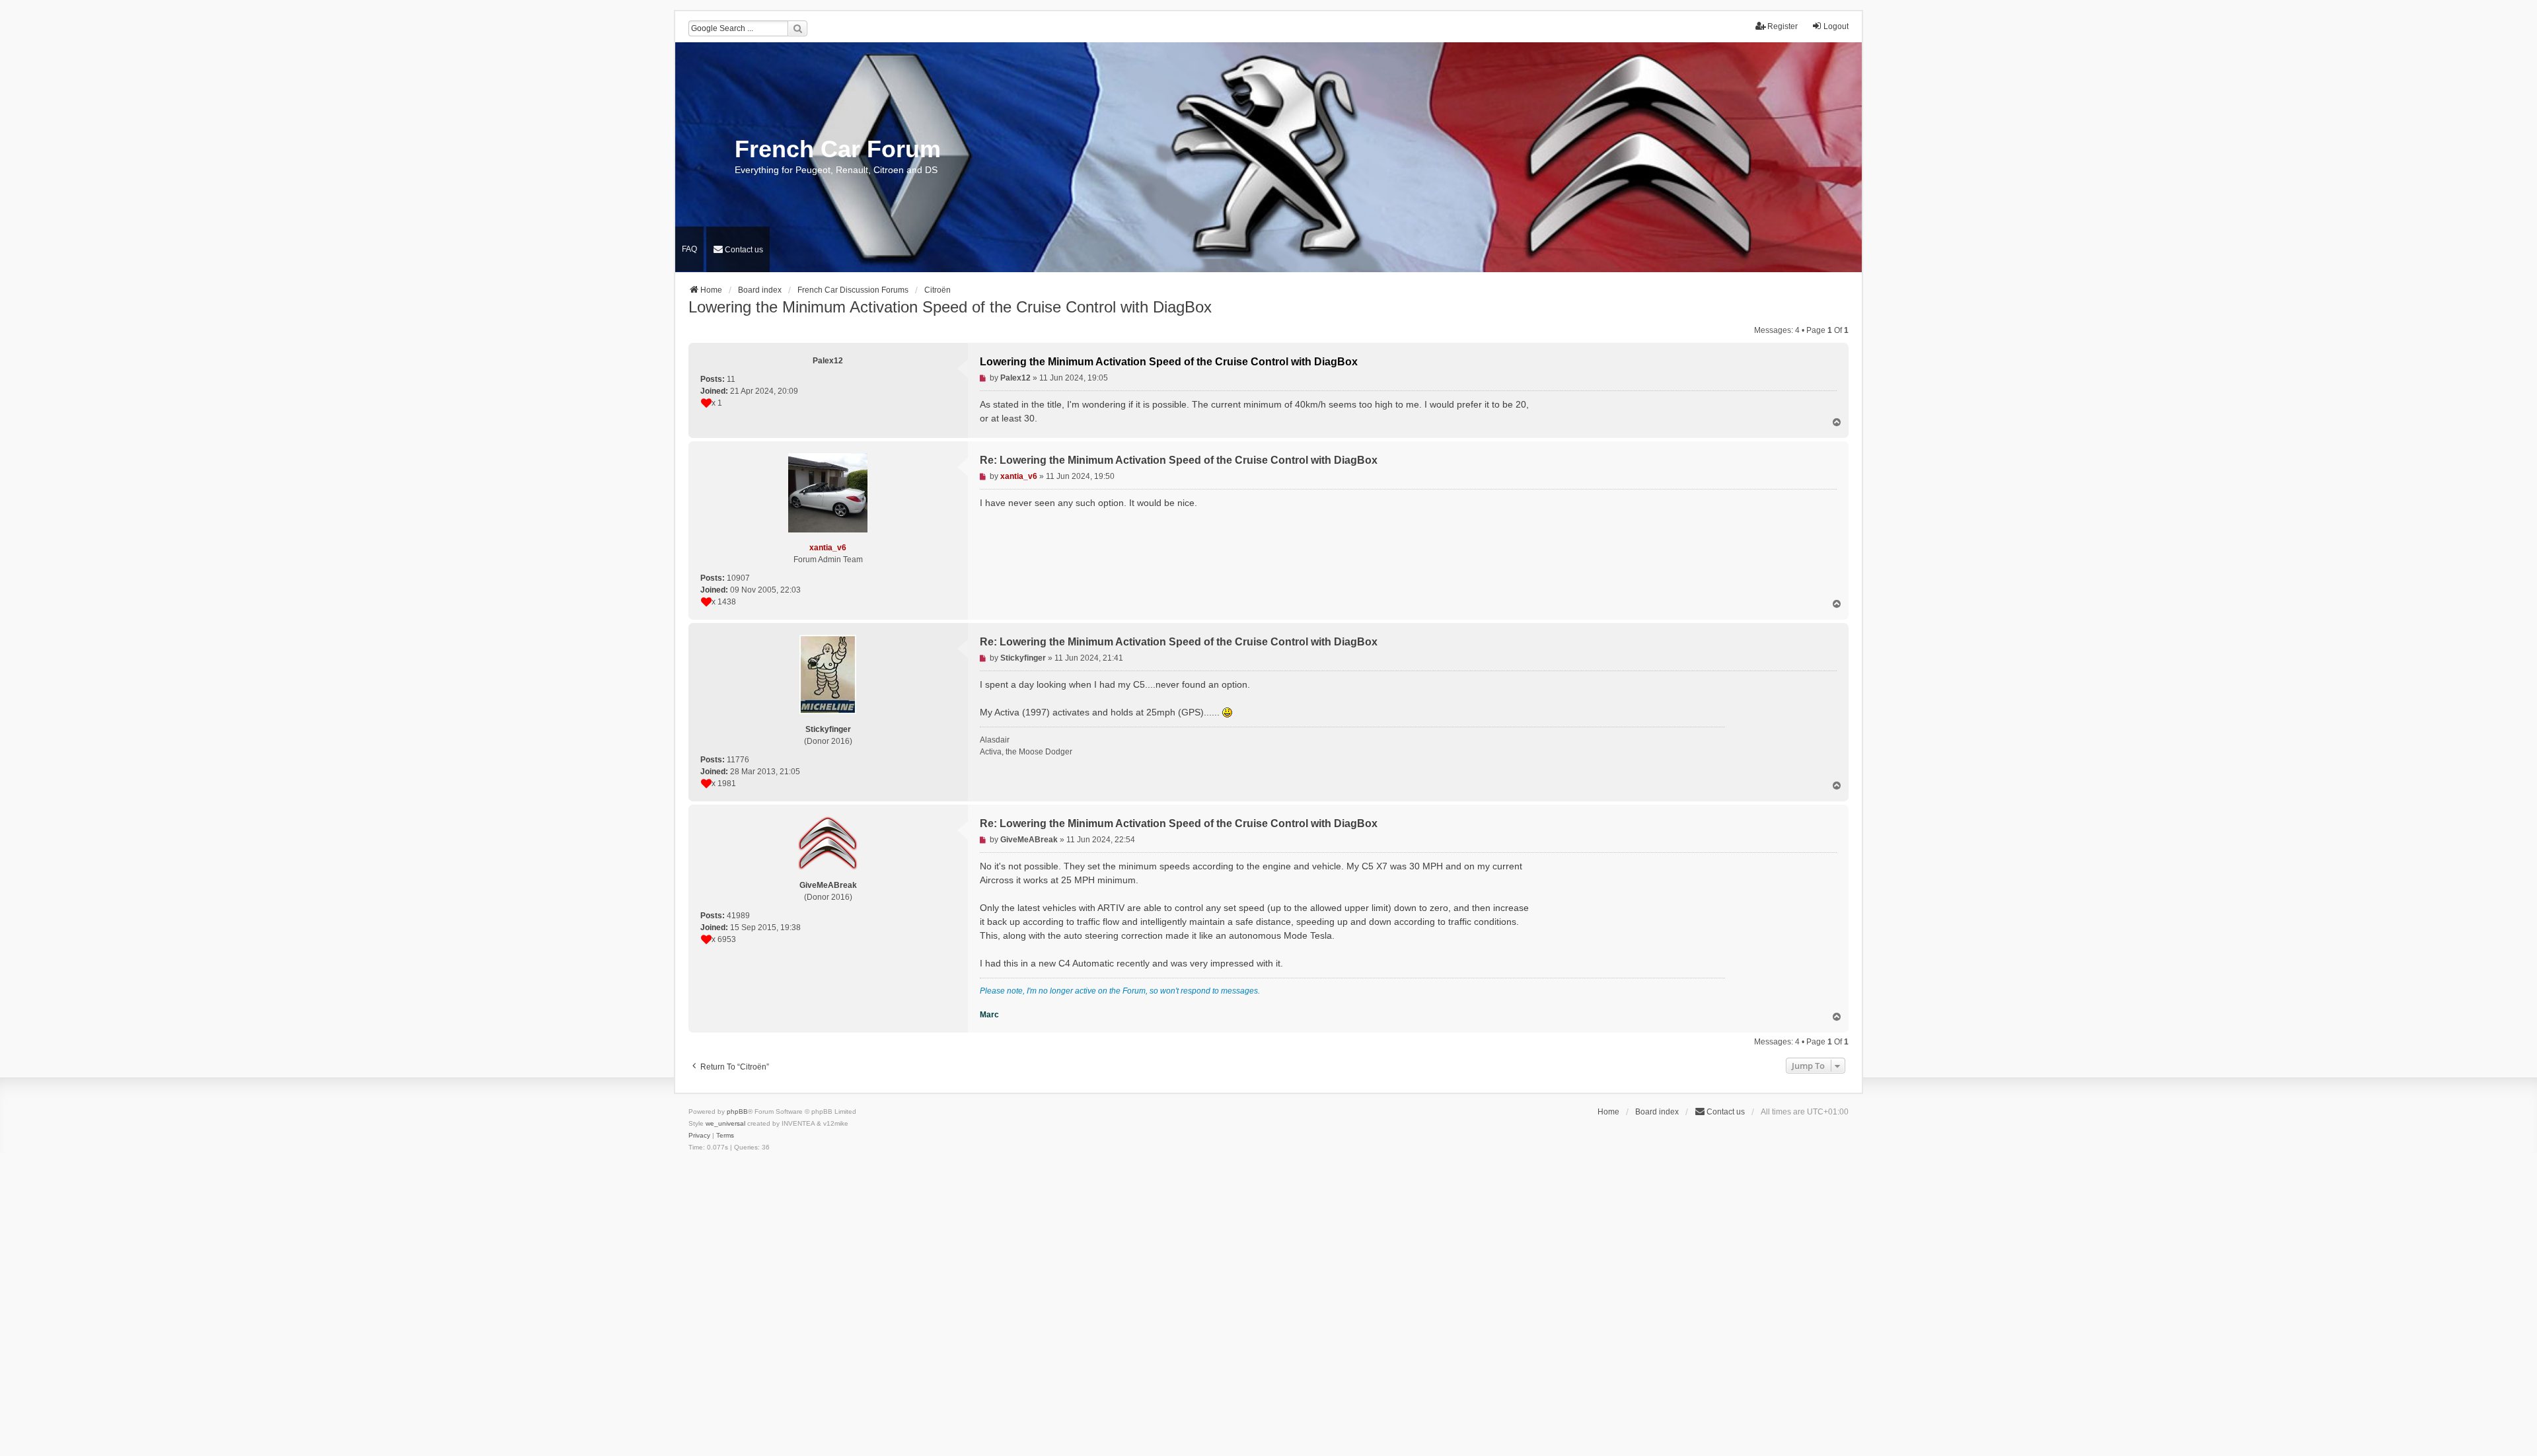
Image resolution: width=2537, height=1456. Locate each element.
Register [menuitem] (1783, 26)
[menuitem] (738, 249)
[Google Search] (797, 28)
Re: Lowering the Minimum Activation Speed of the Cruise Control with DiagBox (1179, 460)
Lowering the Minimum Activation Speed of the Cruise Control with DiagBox (950, 307)
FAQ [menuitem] (689, 249)
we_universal (725, 1123)
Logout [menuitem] (1836, 26)
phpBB (737, 1111)
